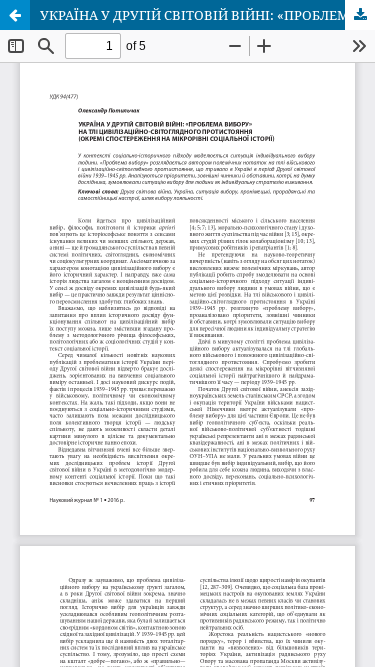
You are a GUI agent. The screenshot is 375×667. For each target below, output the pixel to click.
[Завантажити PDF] (360, 15)
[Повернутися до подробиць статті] (15, 15)
